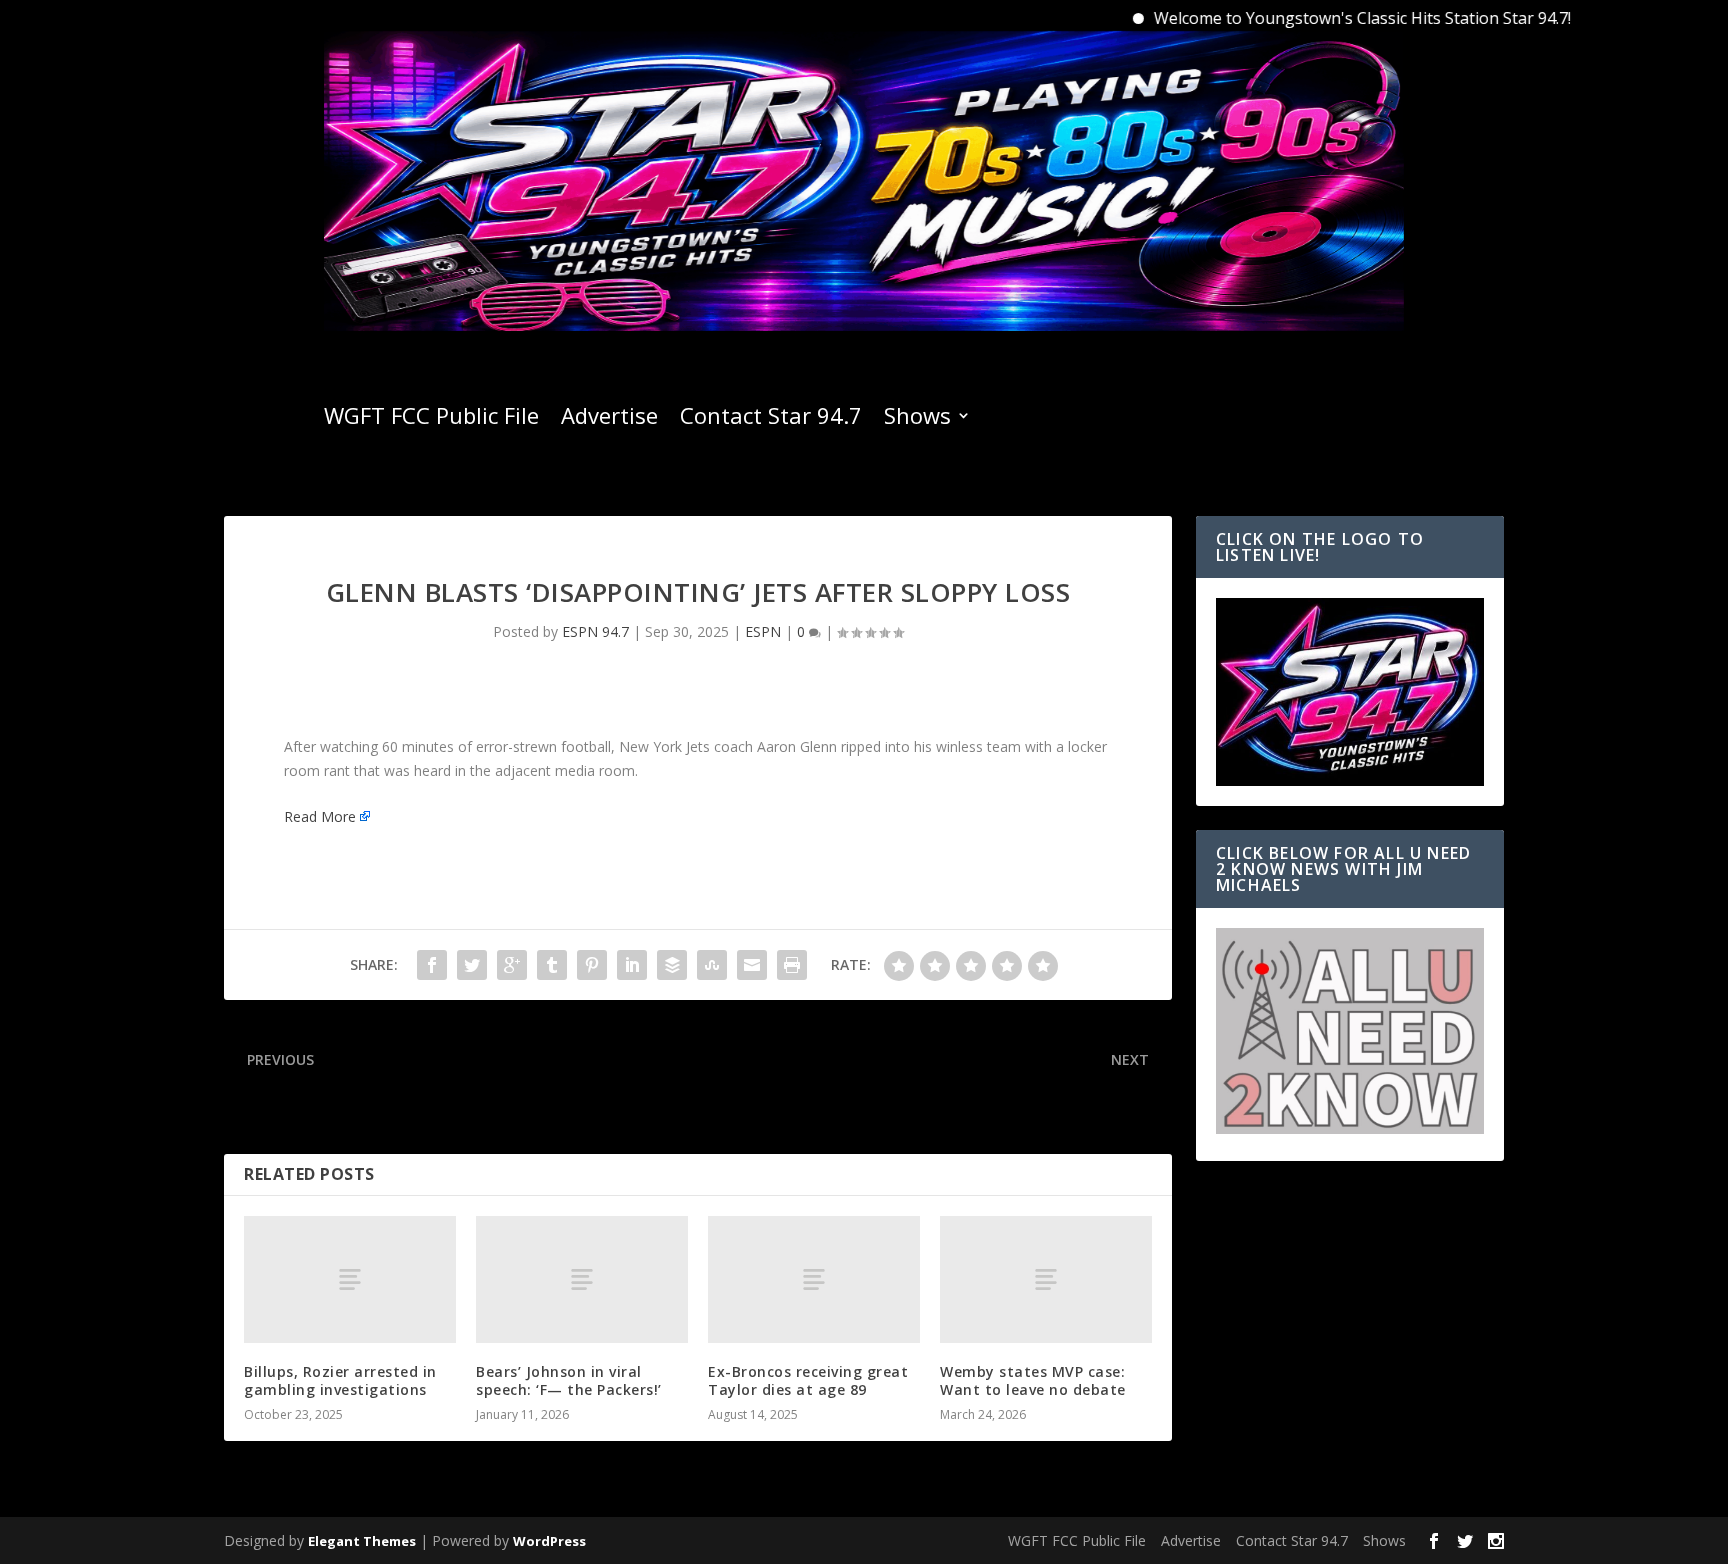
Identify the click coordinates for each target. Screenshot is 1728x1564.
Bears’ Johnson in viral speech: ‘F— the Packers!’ (569, 1380)
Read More (320, 816)
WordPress (549, 1541)
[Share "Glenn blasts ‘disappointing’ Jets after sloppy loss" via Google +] (512, 965)
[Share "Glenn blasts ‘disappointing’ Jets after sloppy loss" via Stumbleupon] (712, 965)
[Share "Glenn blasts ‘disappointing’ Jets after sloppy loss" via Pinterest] (592, 965)
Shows (917, 419)
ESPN (763, 631)
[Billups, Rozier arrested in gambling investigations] (350, 1279)
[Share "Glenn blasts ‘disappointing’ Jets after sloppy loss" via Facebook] (432, 965)
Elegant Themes (362, 1541)
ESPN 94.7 (595, 631)
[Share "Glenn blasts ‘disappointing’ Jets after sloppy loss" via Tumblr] (552, 965)
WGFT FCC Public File (431, 419)
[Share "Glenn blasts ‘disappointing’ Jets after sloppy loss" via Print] (792, 965)
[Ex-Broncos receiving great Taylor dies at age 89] (814, 1279)
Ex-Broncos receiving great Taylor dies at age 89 (808, 1380)
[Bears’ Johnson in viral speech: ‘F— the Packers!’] (582, 1279)
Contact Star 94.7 (771, 419)
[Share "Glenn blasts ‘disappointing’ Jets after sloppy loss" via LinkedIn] (632, 965)
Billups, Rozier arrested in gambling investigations (340, 1380)
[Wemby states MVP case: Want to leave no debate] (1046, 1279)
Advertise (609, 419)
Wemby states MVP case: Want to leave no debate (1033, 1380)
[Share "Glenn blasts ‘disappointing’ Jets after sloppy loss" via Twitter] (472, 965)
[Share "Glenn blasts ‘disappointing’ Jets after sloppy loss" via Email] (752, 965)
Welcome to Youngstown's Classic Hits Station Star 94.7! (1322, 18)
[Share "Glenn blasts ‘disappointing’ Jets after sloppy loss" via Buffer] (672, 965)
